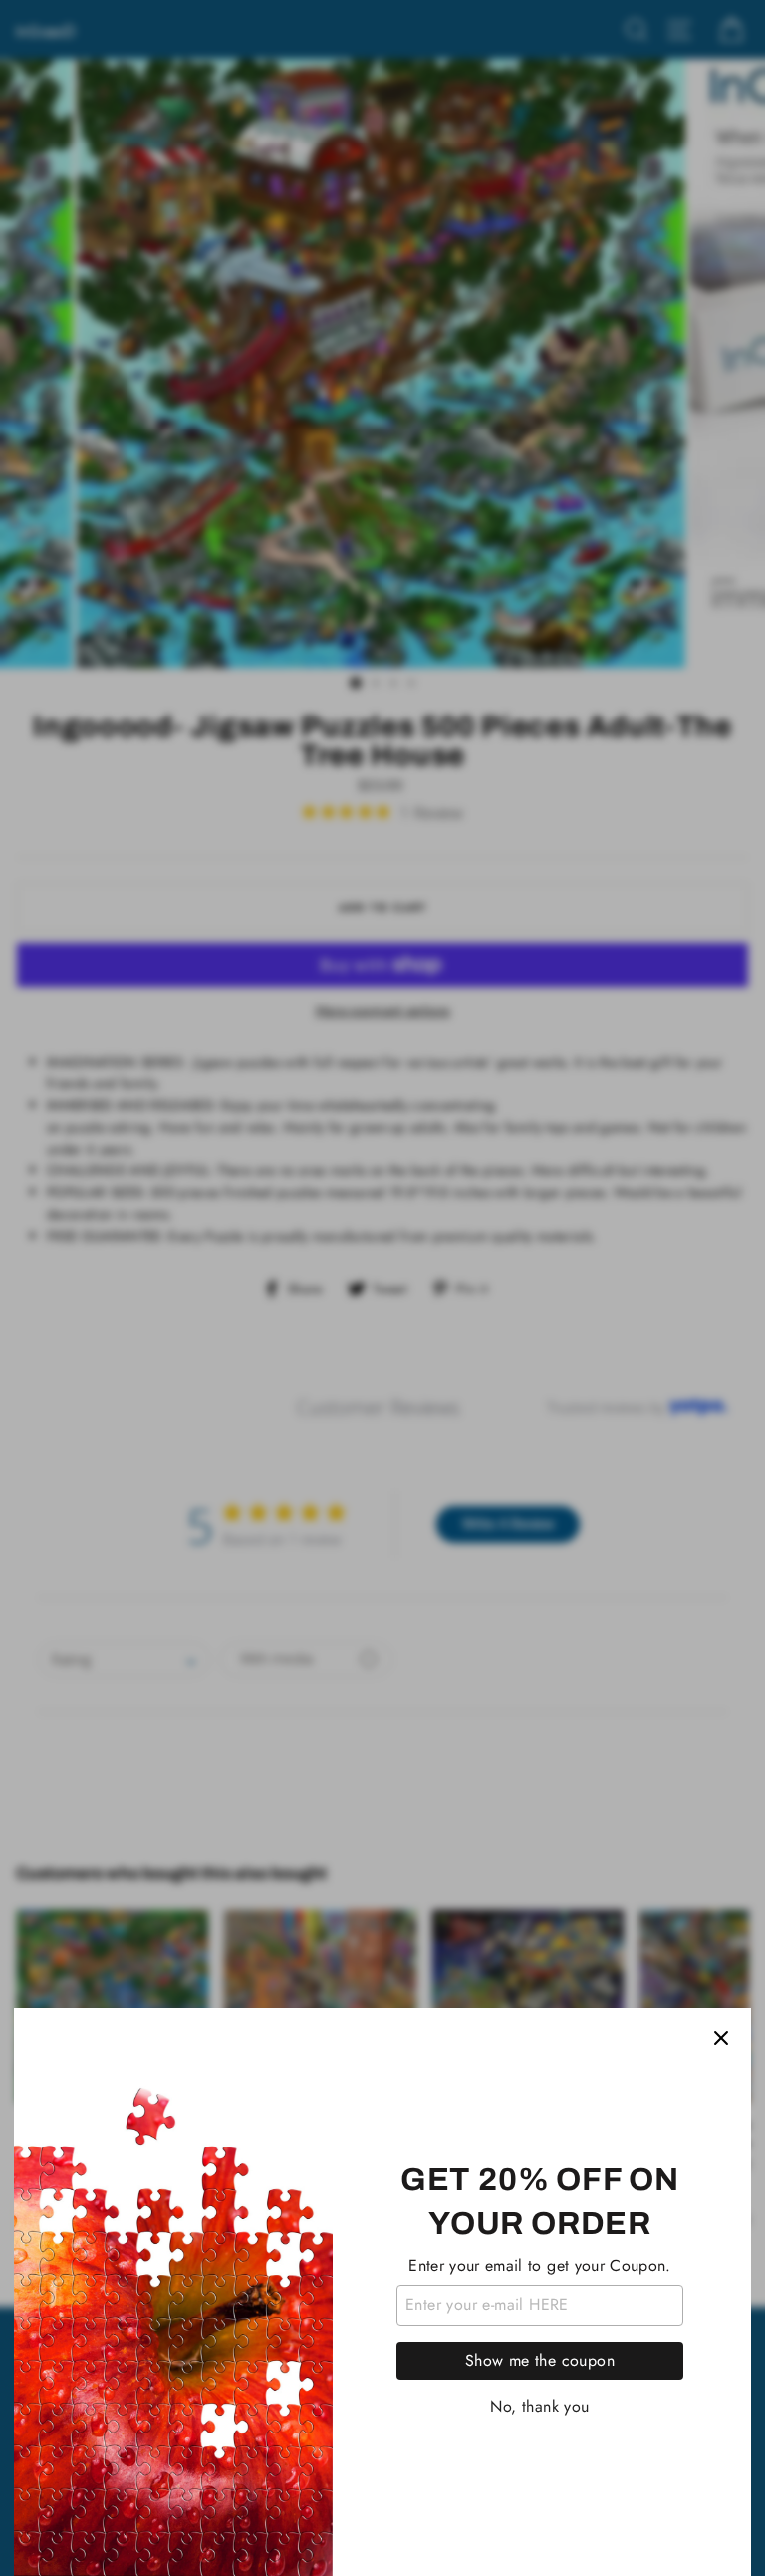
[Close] (721, 2038)
